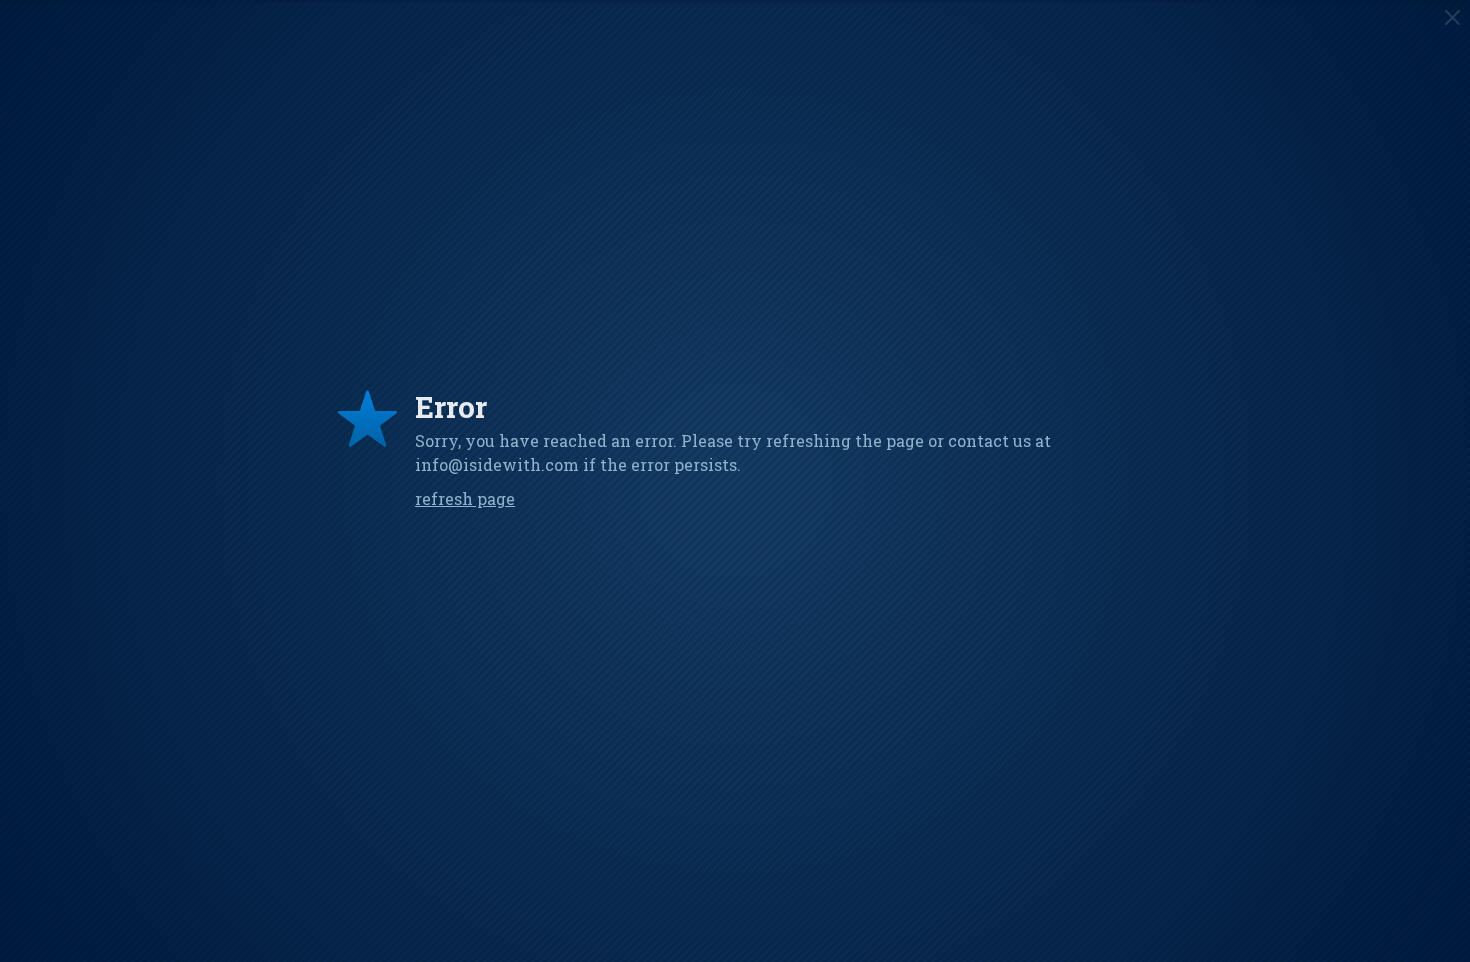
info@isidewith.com (497, 464)
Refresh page (465, 498)
